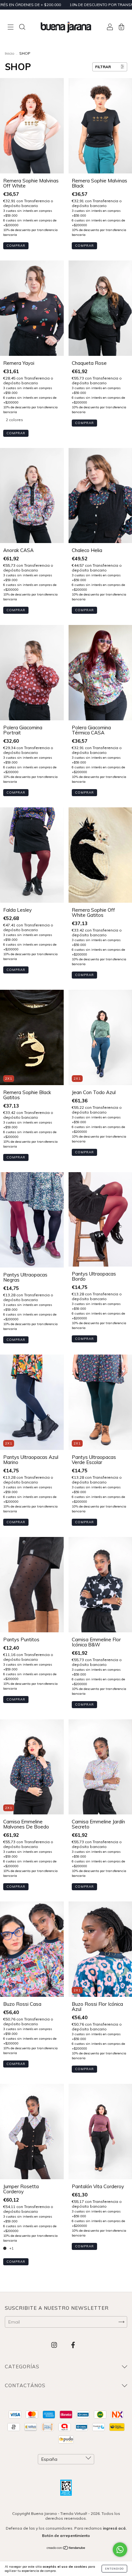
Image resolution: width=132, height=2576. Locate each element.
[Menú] (11, 28)
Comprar (16, 246)
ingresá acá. (115, 2528)
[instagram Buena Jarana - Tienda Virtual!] (55, 2345)
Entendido (114, 2569)
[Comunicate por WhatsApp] (120, 2550)
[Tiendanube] (66, 2548)
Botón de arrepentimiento (66, 2536)
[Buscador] (22, 28)
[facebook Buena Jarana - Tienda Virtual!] (73, 2345)
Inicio (10, 53)
